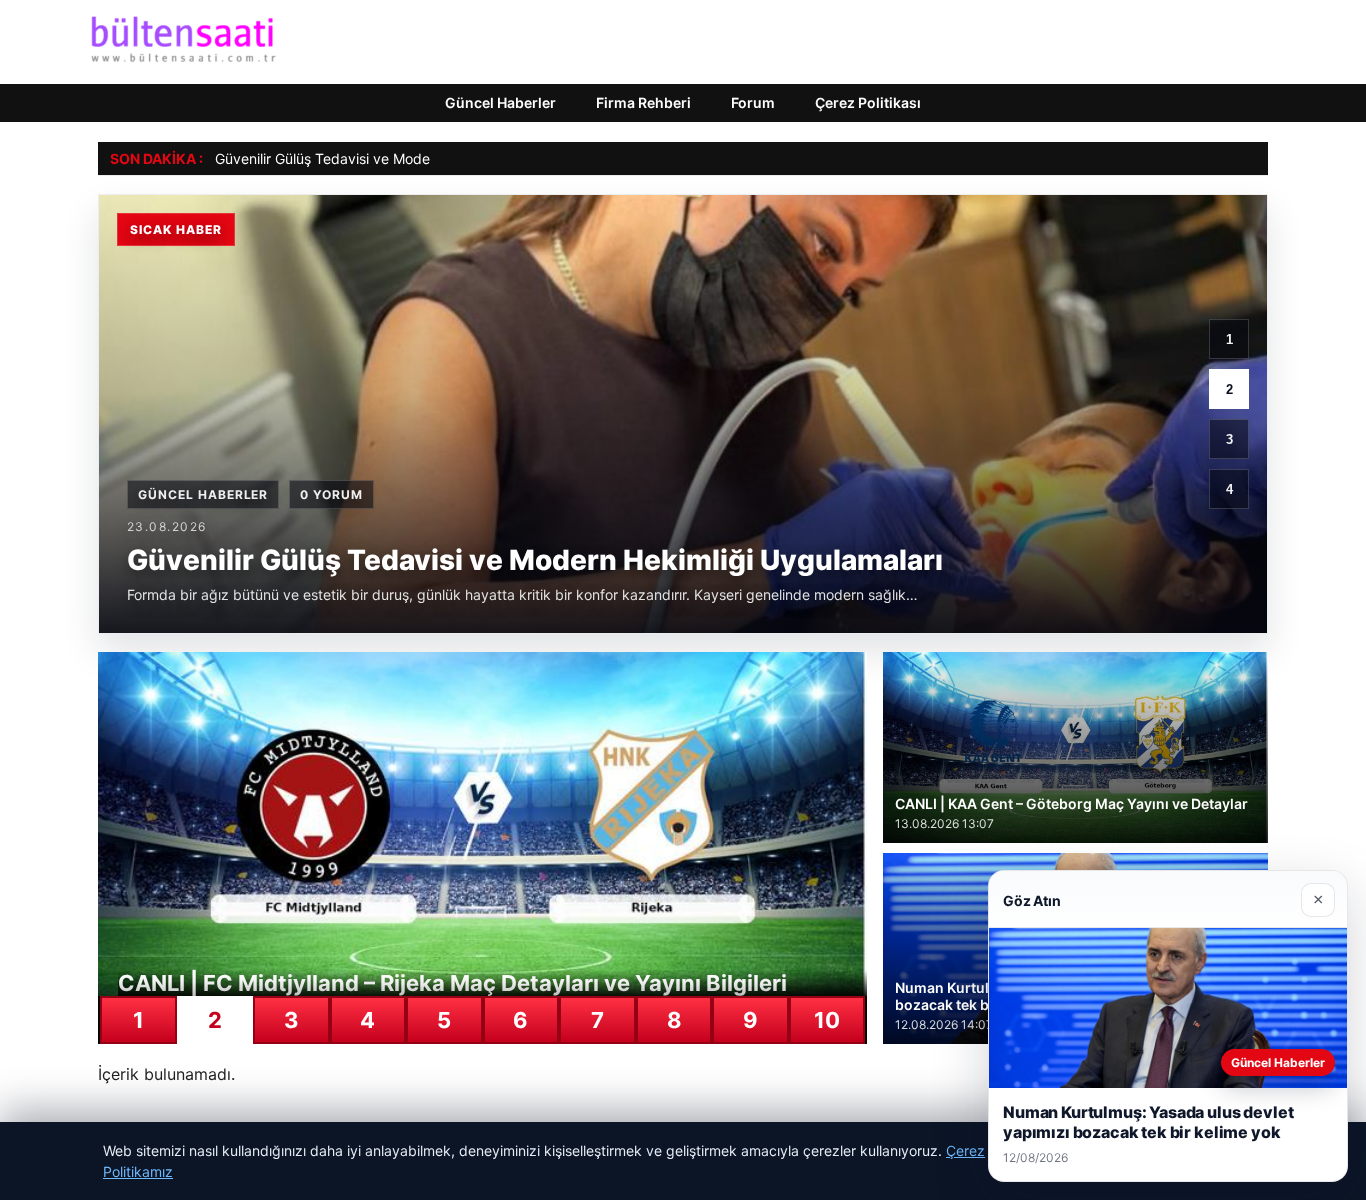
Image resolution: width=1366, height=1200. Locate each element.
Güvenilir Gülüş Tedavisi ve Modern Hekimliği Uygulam (391, 158)
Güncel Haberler (500, 102)
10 (827, 1020)
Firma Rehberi (643, 102)
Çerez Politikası (868, 102)
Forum (753, 102)
